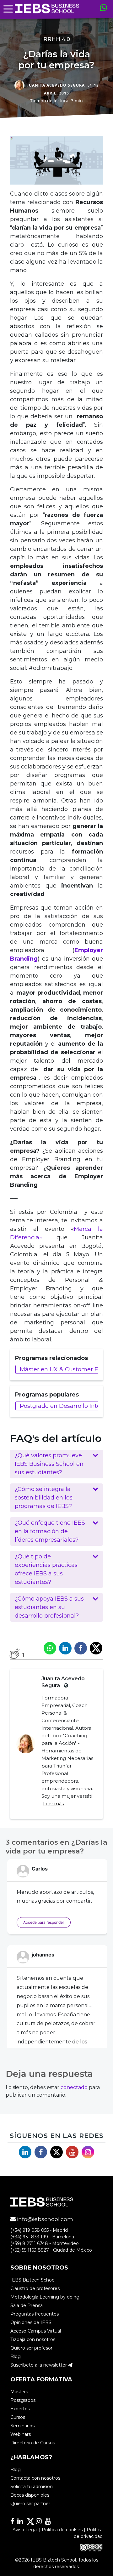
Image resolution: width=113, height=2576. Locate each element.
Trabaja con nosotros (33, 2339)
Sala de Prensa (27, 2305)
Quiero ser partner (30, 2504)
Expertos (20, 2409)
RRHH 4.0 (57, 39)
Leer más (53, 1804)
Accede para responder (44, 1922)
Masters (19, 2392)
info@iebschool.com (44, 2219)
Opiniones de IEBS (31, 2322)
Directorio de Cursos (33, 2443)
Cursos (18, 2417)
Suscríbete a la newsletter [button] (39, 2365)
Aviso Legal (25, 2530)
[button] (56, 1464)
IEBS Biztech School (33, 2280)
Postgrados (23, 2400)
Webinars (21, 2434)
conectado (74, 2087)
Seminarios (22, 2426)
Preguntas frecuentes (35, 2314)
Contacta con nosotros (35, 2478)
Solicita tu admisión (32, 2487)
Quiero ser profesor (31, 2348)
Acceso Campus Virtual (36, 2331)
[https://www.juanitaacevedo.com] (65, 1685)
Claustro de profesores (35, 2288)
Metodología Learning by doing (45, 2297)
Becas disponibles (30, 2495)
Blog (16, 2356)
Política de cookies (62, 2530)
